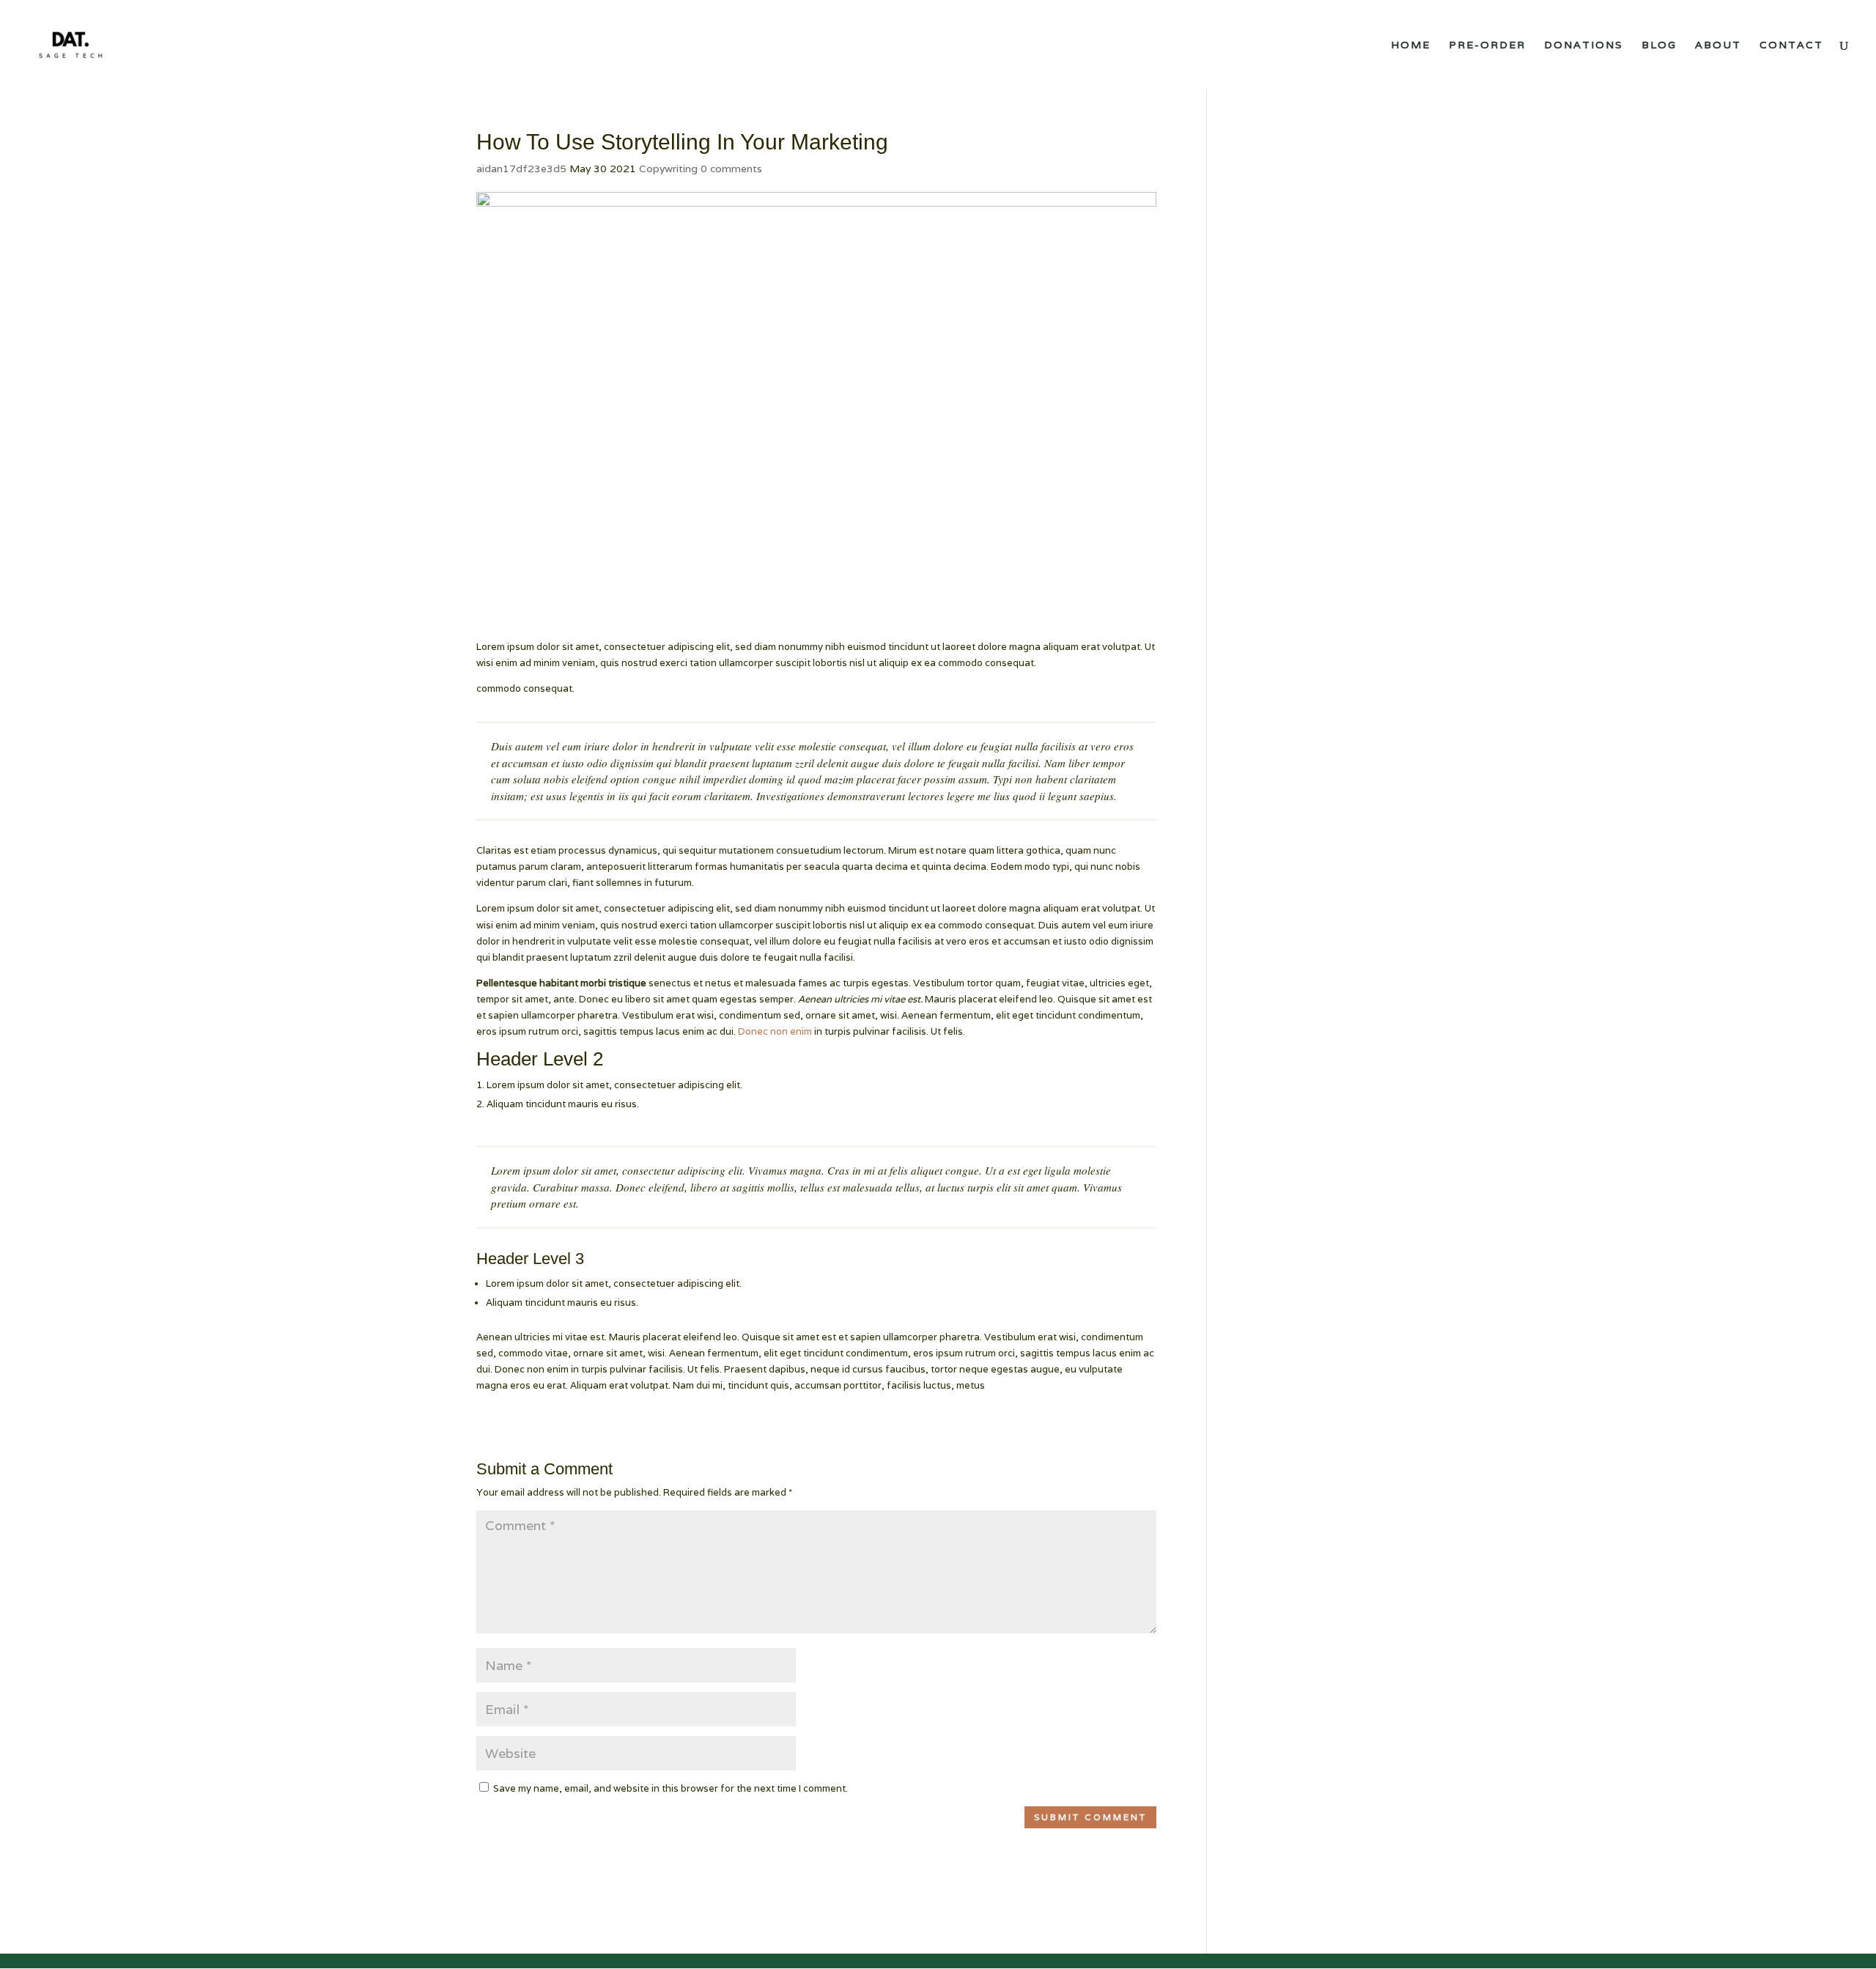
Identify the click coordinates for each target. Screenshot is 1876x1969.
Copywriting (668, 169)
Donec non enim (775, 1031)
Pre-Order (1487, 45)
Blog (1659, 45)
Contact (1791, 45)
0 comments (731, 169)
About (1718, 45)
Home (1411, 45)
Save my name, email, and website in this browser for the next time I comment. (671, 1788)
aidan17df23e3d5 (521, 169)
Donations (1584, 45)
